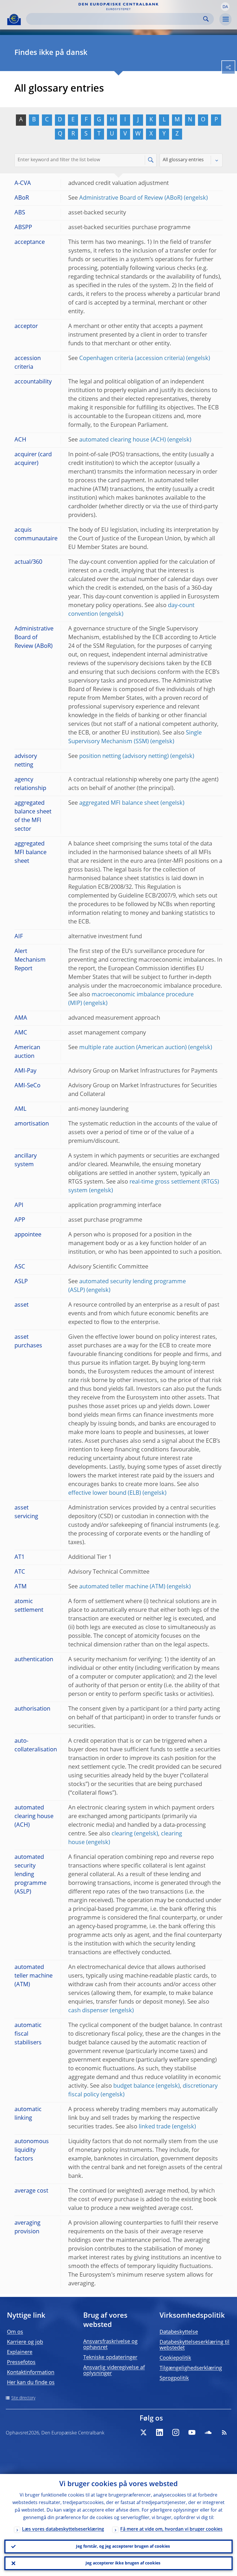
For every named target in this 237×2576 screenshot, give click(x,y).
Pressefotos (21, 2362)
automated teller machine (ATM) (122, 1587)
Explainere (20, 2352)
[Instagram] (176, 2432)
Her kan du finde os (31, 2383)
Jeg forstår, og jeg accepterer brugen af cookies (123, 2547)
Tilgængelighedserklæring (191, 2368)
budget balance (134, 2086)
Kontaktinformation (31, 2373)
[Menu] (225, 19)
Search (206, 19)
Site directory (23, 2398)
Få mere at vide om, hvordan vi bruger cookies (171, 2529)
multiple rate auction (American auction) (133, 1048)
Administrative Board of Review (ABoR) (131, 198)
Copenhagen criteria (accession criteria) (132, 359)
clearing (122, 1834)
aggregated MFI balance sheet (119, 803)
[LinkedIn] (160, 2432)
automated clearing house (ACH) (123, 440)
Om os (15, 2332)
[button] (225, 7)
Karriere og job (25, 2342)
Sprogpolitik (174, 2378)
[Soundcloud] (208, 2432)
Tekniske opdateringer (110, 2358)
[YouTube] (192, 2432)
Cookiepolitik (175, 2358)
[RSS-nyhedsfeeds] (224, 2432)
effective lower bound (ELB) (105, 1493)
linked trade (155, 2127)
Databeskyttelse (179, 2332)
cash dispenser (88, 2011)
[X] (143, 2432)
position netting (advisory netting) (124, 756)
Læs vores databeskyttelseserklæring (63, 2529)
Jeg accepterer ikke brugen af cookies (123, 2563)
